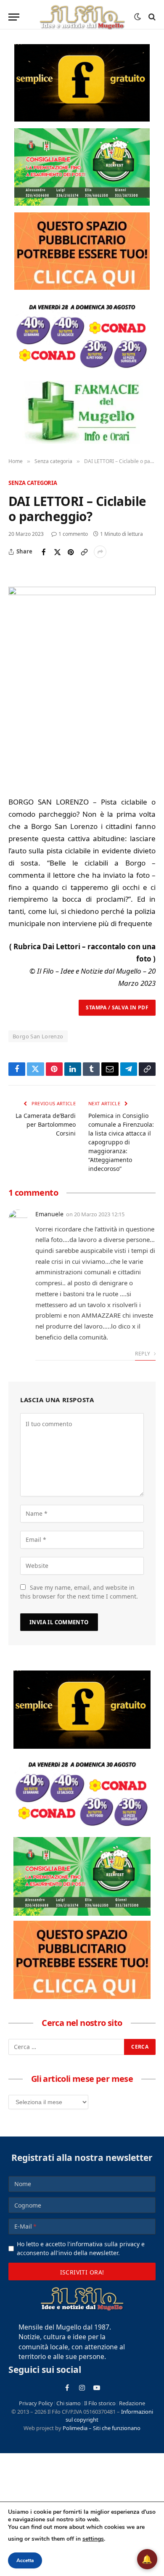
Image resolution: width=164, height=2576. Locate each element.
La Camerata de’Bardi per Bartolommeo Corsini (46, 1124)
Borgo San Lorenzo (38, 1036)
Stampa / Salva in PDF (117, 1007)
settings (93, 2539)
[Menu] (14, 17)
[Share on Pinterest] (71, 552)
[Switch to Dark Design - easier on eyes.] (138, 17)
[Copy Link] (84, 552)
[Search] (151, 17)
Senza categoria (33, 483)
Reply (143, 1354)
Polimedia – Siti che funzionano (102, 2428)
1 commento (73, 534)
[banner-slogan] (82, 83)
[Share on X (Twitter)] (57, 552)
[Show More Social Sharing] (100, 552)
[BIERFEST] (82, 167)
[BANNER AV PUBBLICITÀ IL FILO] (82, 251)
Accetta (25, 2560)
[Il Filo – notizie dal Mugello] (82, 17)
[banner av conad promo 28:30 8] (82, 335)
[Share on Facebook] (44, 552)
